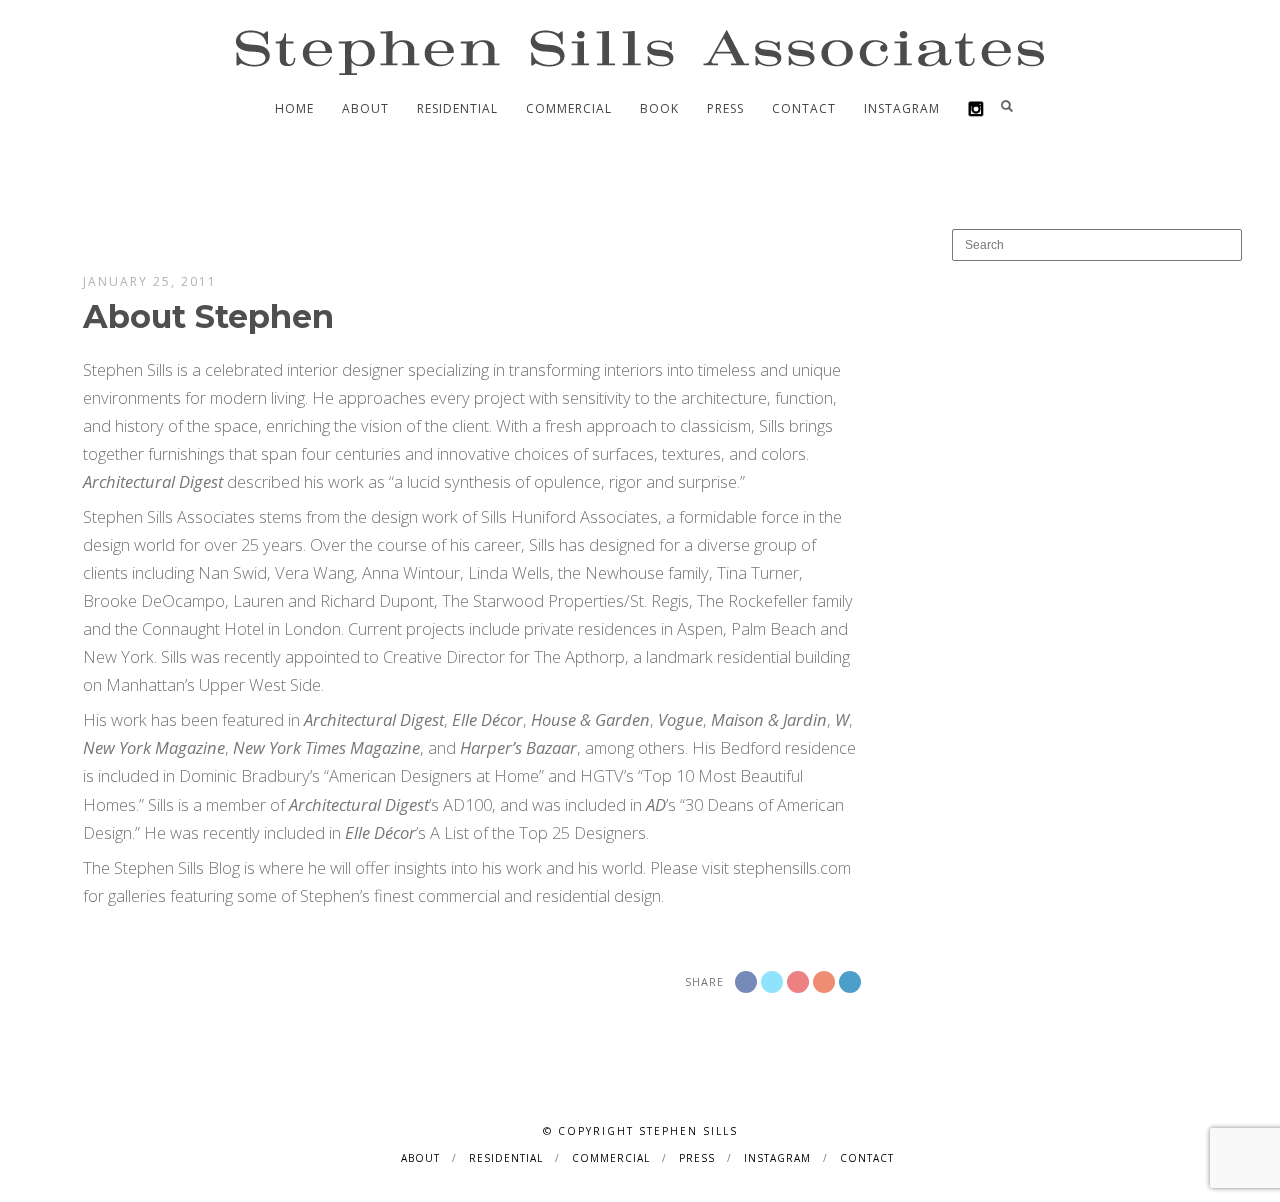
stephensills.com (792, 867)
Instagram (902, 108)
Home (294, 108)
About (365, 108)
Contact (804, 108)
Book (659, 108)
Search (1007, 106)
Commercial (569, 108)
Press (725, 108)
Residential (457, 108)
